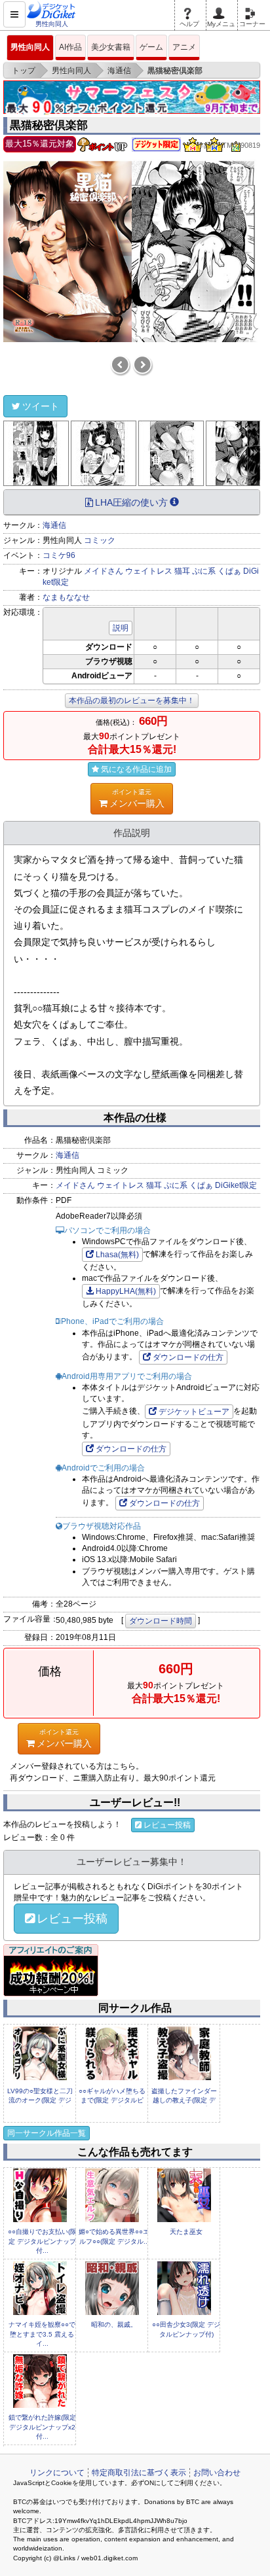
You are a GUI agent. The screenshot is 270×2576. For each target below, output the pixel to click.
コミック (100, 540)
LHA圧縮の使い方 (131, 502)
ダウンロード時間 (161, 1621)
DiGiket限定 (236, 1185)
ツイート (41, 406)
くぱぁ (229, 571)
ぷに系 (204, 571)
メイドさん (104, 571)
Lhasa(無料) (117, 1255)
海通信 (54, 525)
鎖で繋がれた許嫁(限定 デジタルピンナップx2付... (42, 2427)
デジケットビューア (194, 1412)
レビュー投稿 (167, 1825)
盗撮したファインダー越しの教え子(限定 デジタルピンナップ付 (184, 2100)
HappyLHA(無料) (126, 1291)
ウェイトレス (149, 571)
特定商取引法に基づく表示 (139, 2473)
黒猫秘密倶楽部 (49, 125)
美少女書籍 (111, 47)
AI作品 (70, 47)
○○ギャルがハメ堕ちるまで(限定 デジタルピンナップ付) (112, 2100)
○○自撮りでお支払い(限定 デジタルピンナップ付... (42, 2241)
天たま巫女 (186, 2232)
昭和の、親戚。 (114, 2324)
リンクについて (57, 2473)
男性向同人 (30, 47)
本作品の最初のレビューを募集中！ (132, 701)
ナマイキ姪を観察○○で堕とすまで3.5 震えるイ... (42, 2334)
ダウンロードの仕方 (188, 1357)
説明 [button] (121, 628)
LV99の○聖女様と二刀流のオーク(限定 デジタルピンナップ (40, 2100)
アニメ (184, 47)
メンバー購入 (137, 798)
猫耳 (182, 571)
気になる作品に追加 (136, 769)
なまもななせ (66, 597)
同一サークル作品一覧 (47, 2133)
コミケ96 (59, 555)
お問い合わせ (217, 2473)
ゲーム (151, 47)
